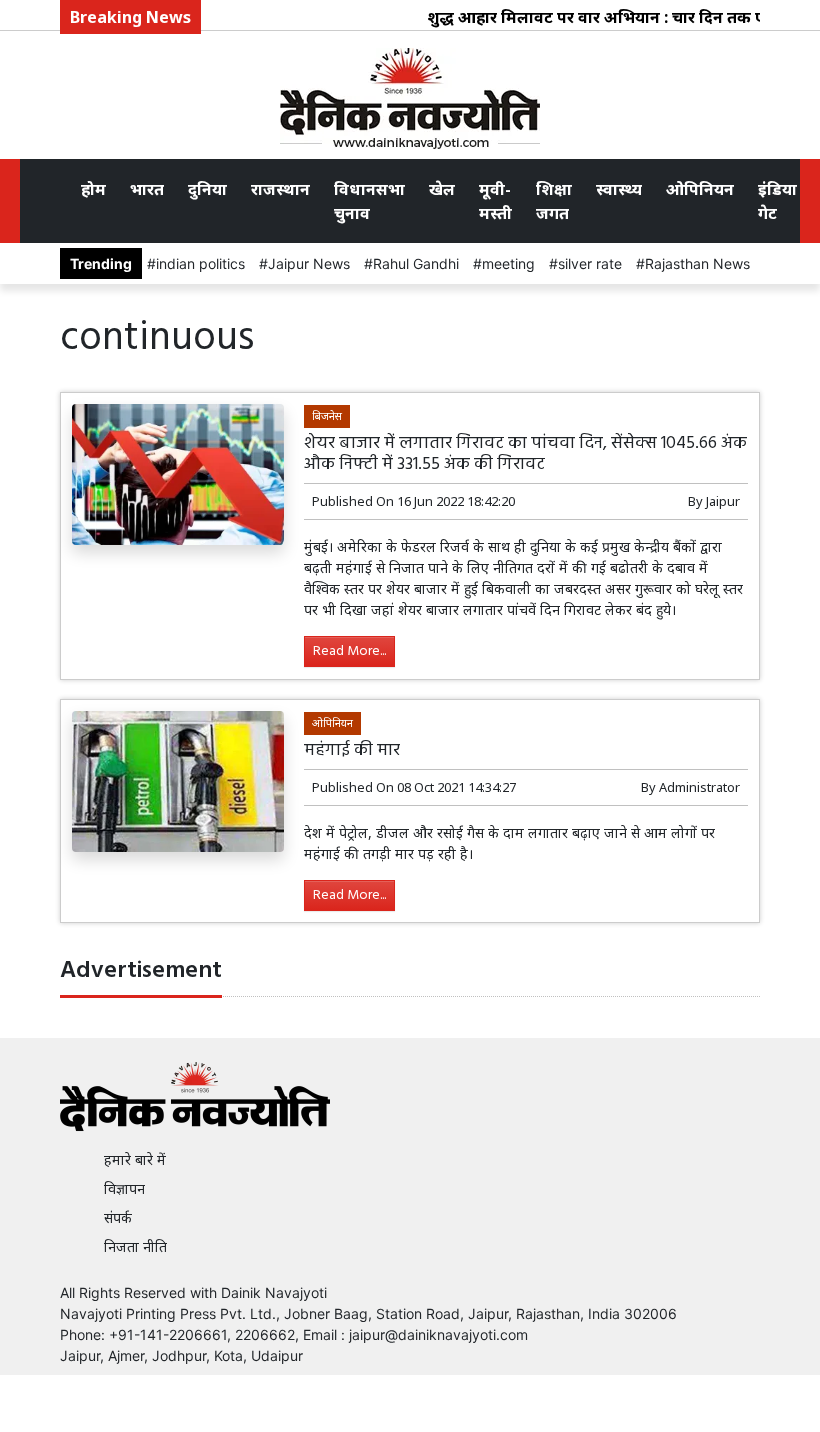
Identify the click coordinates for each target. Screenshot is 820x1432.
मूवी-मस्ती (495, 201)
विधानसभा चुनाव (369, 201)
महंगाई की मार (352, 750)
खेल (442, 189)
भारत (147, 189)
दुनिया (207, 189)
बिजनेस (327, 415)
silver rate (590, 263)
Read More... (349, 651)
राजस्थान (280, 189)
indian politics (200, 263)
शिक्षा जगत (554, 201)
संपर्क (118, 1217)
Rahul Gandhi (416, 263)
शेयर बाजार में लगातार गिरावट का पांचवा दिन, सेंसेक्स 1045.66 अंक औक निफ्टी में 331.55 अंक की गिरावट (525, 454)
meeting (508, 263)
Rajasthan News (697, 263)
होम (93, 189)
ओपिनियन (700, 189)
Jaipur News (309, 263)
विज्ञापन (124, 1188)
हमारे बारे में (135, 1159)
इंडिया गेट (777, 201)
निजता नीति (135, 1246)
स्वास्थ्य (619, 189)
